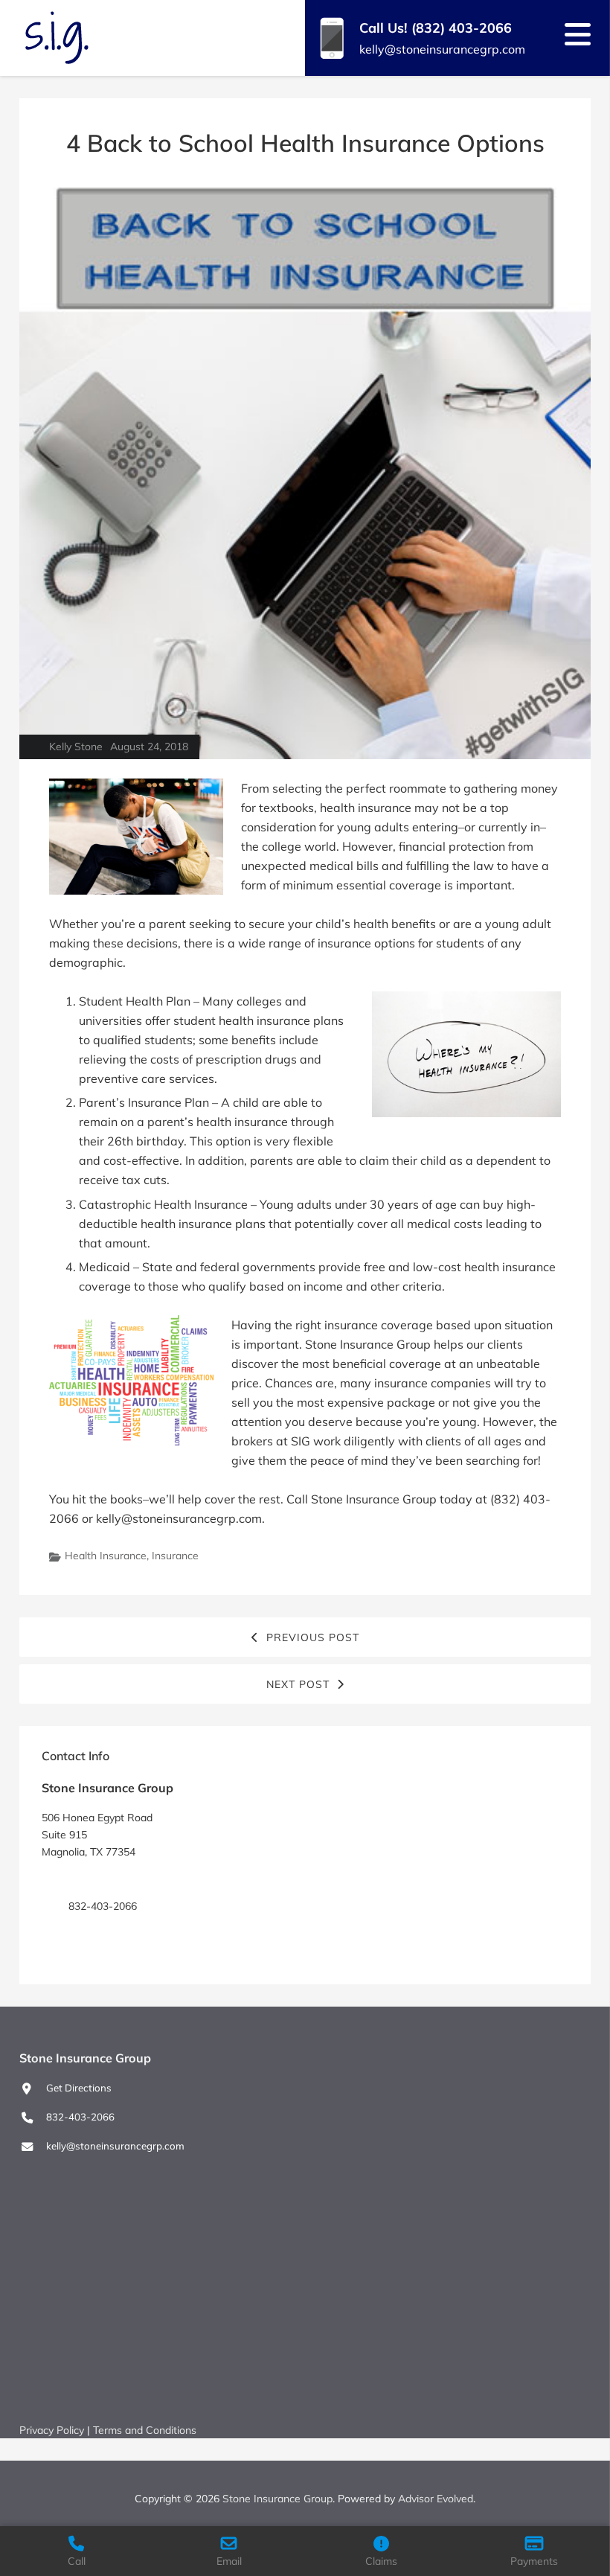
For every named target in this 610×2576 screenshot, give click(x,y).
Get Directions (101, 1879)
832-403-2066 (80, 2117)
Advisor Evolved (436, 2499)
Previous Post (313, 1637)
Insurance (175, 1556)
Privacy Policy (52, 2430)
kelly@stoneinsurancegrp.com (442, 49)
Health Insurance (106, 1556)
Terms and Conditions (145, 2430)
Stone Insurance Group (277, 2499)
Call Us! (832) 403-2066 (436, 28)
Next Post (298, 1684)
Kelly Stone (76, 747)
